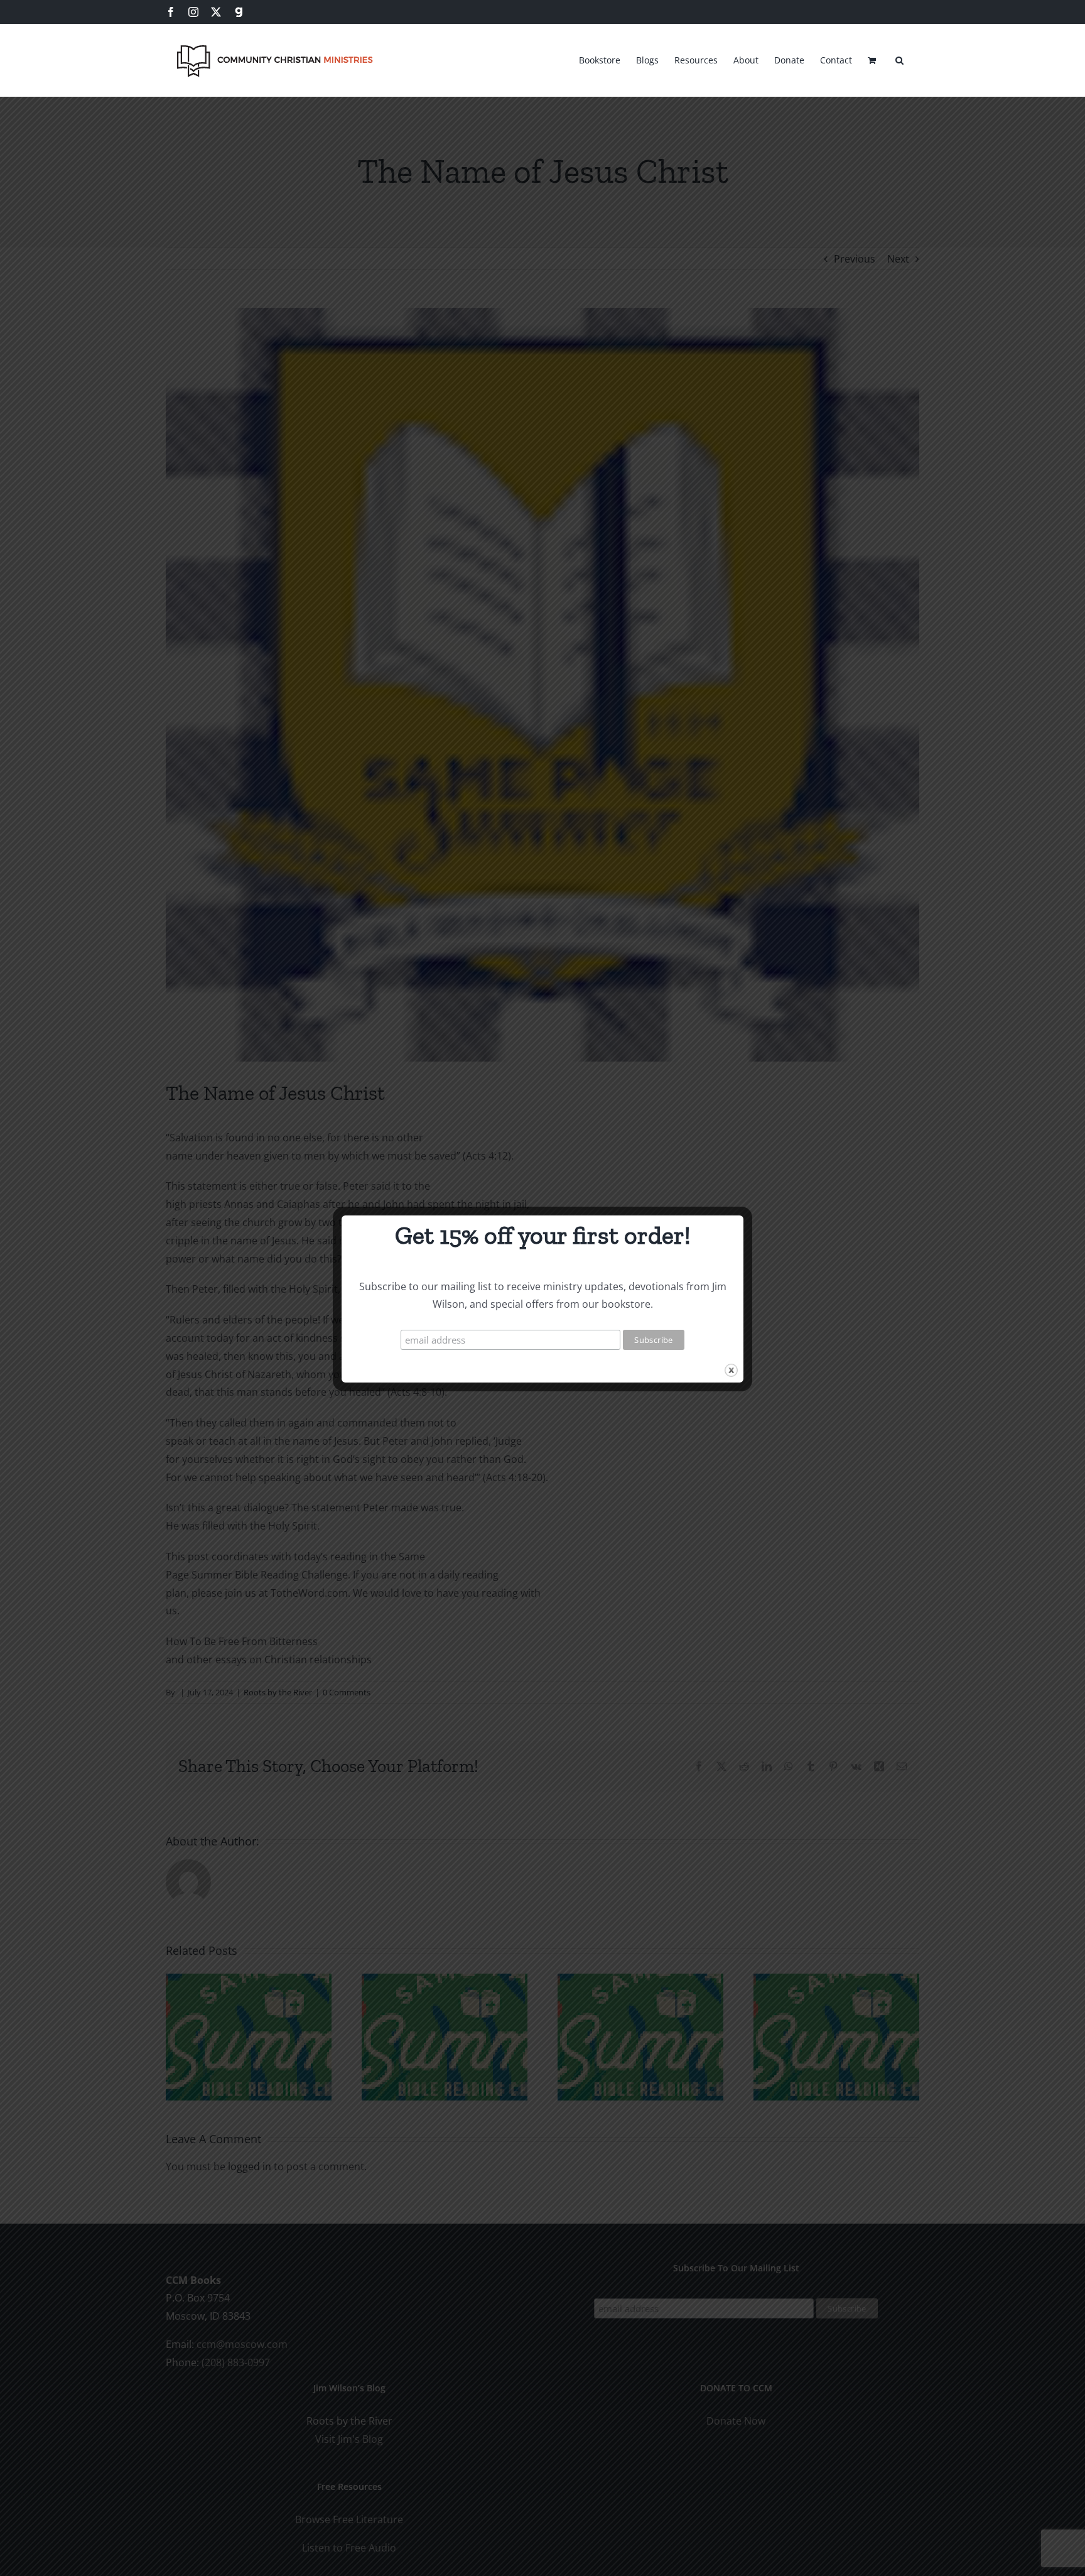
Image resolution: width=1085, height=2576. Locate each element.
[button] (899, 58)
